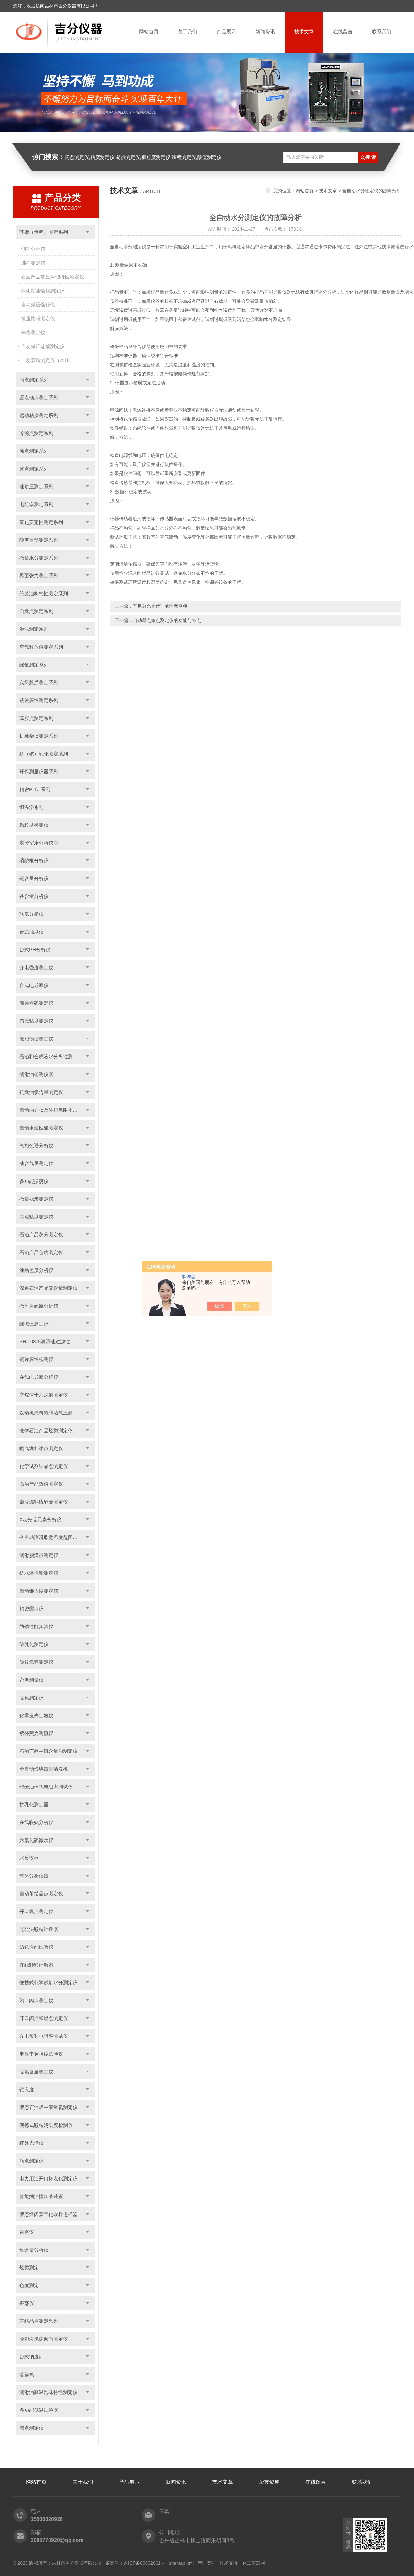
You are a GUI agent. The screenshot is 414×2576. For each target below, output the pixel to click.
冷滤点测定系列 (36, 433)
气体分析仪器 (34, 1876)
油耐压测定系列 (36, 487)
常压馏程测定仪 (38, 318)
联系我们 (382, 32)
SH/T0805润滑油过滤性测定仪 (52, 1341)
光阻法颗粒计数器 (39, 1929)
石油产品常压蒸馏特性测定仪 (53, 277)
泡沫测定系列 (34, 629)
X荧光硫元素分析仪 (40, 1520)
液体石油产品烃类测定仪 (46, 1430)
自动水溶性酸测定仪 (41, 1128)
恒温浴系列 (32, 807)
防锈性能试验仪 (36, 1947)
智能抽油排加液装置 (41, 2196)
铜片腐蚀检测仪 (36, 1359)
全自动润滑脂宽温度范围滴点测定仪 (57, 1537)
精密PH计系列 (35, 789)
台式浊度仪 (32, 932)
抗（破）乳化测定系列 (44, 754)
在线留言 (343, 32)
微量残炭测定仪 (36, 1199)
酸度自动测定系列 (39, 540)
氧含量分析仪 (34, 2250)
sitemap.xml (181, 2563)
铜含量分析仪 (34, 878)
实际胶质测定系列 (39, 682)
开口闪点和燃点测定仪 (44, 2018)
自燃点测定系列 (36, 611)
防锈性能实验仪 (36, 1626)
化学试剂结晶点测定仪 (44, 1466)
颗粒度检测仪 (34, 825)
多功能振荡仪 (34, 1181)
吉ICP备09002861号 (144, 2563)
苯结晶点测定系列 (39, 2321)
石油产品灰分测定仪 (41, 1235)
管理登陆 (207, 2563)
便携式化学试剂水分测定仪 (49, 1983)
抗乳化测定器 (34, 1804)
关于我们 (188, 32)
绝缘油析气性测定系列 (44, 593)
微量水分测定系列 (39, 558)
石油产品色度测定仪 (41, 1252)
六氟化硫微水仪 (36, 1840)
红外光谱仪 (32, 2143)
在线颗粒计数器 (36, 1965)
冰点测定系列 (34, 469)
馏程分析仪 (33, 249)
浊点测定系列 (34, 451)
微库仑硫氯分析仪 (39, 1306)
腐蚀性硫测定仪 (36, 1003)
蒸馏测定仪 (33, 332)
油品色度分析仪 (36, 1270)
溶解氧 (27, 2374)
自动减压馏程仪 (38, 305)
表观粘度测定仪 (36, 1217)
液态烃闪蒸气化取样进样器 (49, 2214)
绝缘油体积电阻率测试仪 (46, 1787)
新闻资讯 (265, 32)
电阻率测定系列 (36, 504)
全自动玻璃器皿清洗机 (44, 1769)
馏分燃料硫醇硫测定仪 (44, 1502)
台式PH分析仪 (35, 950)
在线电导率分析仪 (39, 1377)
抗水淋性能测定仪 (39, 1573)
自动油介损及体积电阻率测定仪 (53, 1110)
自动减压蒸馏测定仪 (43, 346)
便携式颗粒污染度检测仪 (46, 2125)
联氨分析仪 (32, 914)
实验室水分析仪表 (39, 843)
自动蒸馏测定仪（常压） (48, 360)
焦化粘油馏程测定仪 (43, 291)
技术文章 (304, 32)
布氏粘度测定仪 (36, 1021)
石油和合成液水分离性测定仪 (51, 1056)
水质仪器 (29, 1858)
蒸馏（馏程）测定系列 (44, 232)
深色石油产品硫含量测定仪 (49, 1288)
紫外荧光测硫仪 (36, 1733)
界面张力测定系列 (39, 576)
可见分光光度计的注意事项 (160, 606)
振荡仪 (27, 2303)
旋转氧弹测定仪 (36, 1662)
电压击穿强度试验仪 (41, 2054)
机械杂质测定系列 (39, 736)
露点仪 (27, 2232)
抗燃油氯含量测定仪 (41, 1092)
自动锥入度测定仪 (39, 1591)
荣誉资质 (269, 2482)
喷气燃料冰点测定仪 (41, 1448)
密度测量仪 (32, 1680)
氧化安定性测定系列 (41, 522)
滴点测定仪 (32, 2161)
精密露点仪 (32, 1609)
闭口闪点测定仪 (36, 2000)
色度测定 (29, 2285)
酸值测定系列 (34, 665)
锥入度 (27, 2089)
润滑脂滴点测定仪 (39, 1555)
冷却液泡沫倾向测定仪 (44, 2339)
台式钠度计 (32, 2357)
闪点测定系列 (34, 380)
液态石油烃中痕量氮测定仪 (49, 2107)
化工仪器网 (254, 2563)
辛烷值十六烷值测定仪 (44, 1395)
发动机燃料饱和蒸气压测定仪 (51, 1413)
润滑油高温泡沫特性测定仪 (49, 2392)
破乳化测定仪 (34, 1644)
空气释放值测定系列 (41, 647)
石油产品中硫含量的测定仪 (49, 1751)
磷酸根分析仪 (34, 861)
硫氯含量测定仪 (36, 2072)
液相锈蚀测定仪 (36, 1039)
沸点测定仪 (32, 2428)
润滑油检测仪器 (36, 1074)
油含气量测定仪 (36, 1163)
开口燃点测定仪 (36, 1911)
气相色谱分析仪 (36, 1146)
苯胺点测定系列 (36, 718)
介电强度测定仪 (36, 967)
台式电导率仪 (34, 985)
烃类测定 (29, 2268)
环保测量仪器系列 (39, 772)
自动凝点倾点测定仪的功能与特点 (167, 620)
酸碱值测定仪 (34, 1324)
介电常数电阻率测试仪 (44, 2036)
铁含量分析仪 (34, 896)
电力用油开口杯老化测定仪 (49, 2179)
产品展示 (226, 32)
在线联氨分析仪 (36, 1822)
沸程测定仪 (33, 263)
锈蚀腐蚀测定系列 (39, 700)
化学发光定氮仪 (36, 1715)
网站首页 (149, 32)
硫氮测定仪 (32, 1698)
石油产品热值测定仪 (41, 1484)
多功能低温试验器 (39, 2410)
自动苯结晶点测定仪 (41, 1894)
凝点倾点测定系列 (39, 397)
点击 (87, 232)
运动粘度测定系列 (39, 415)
